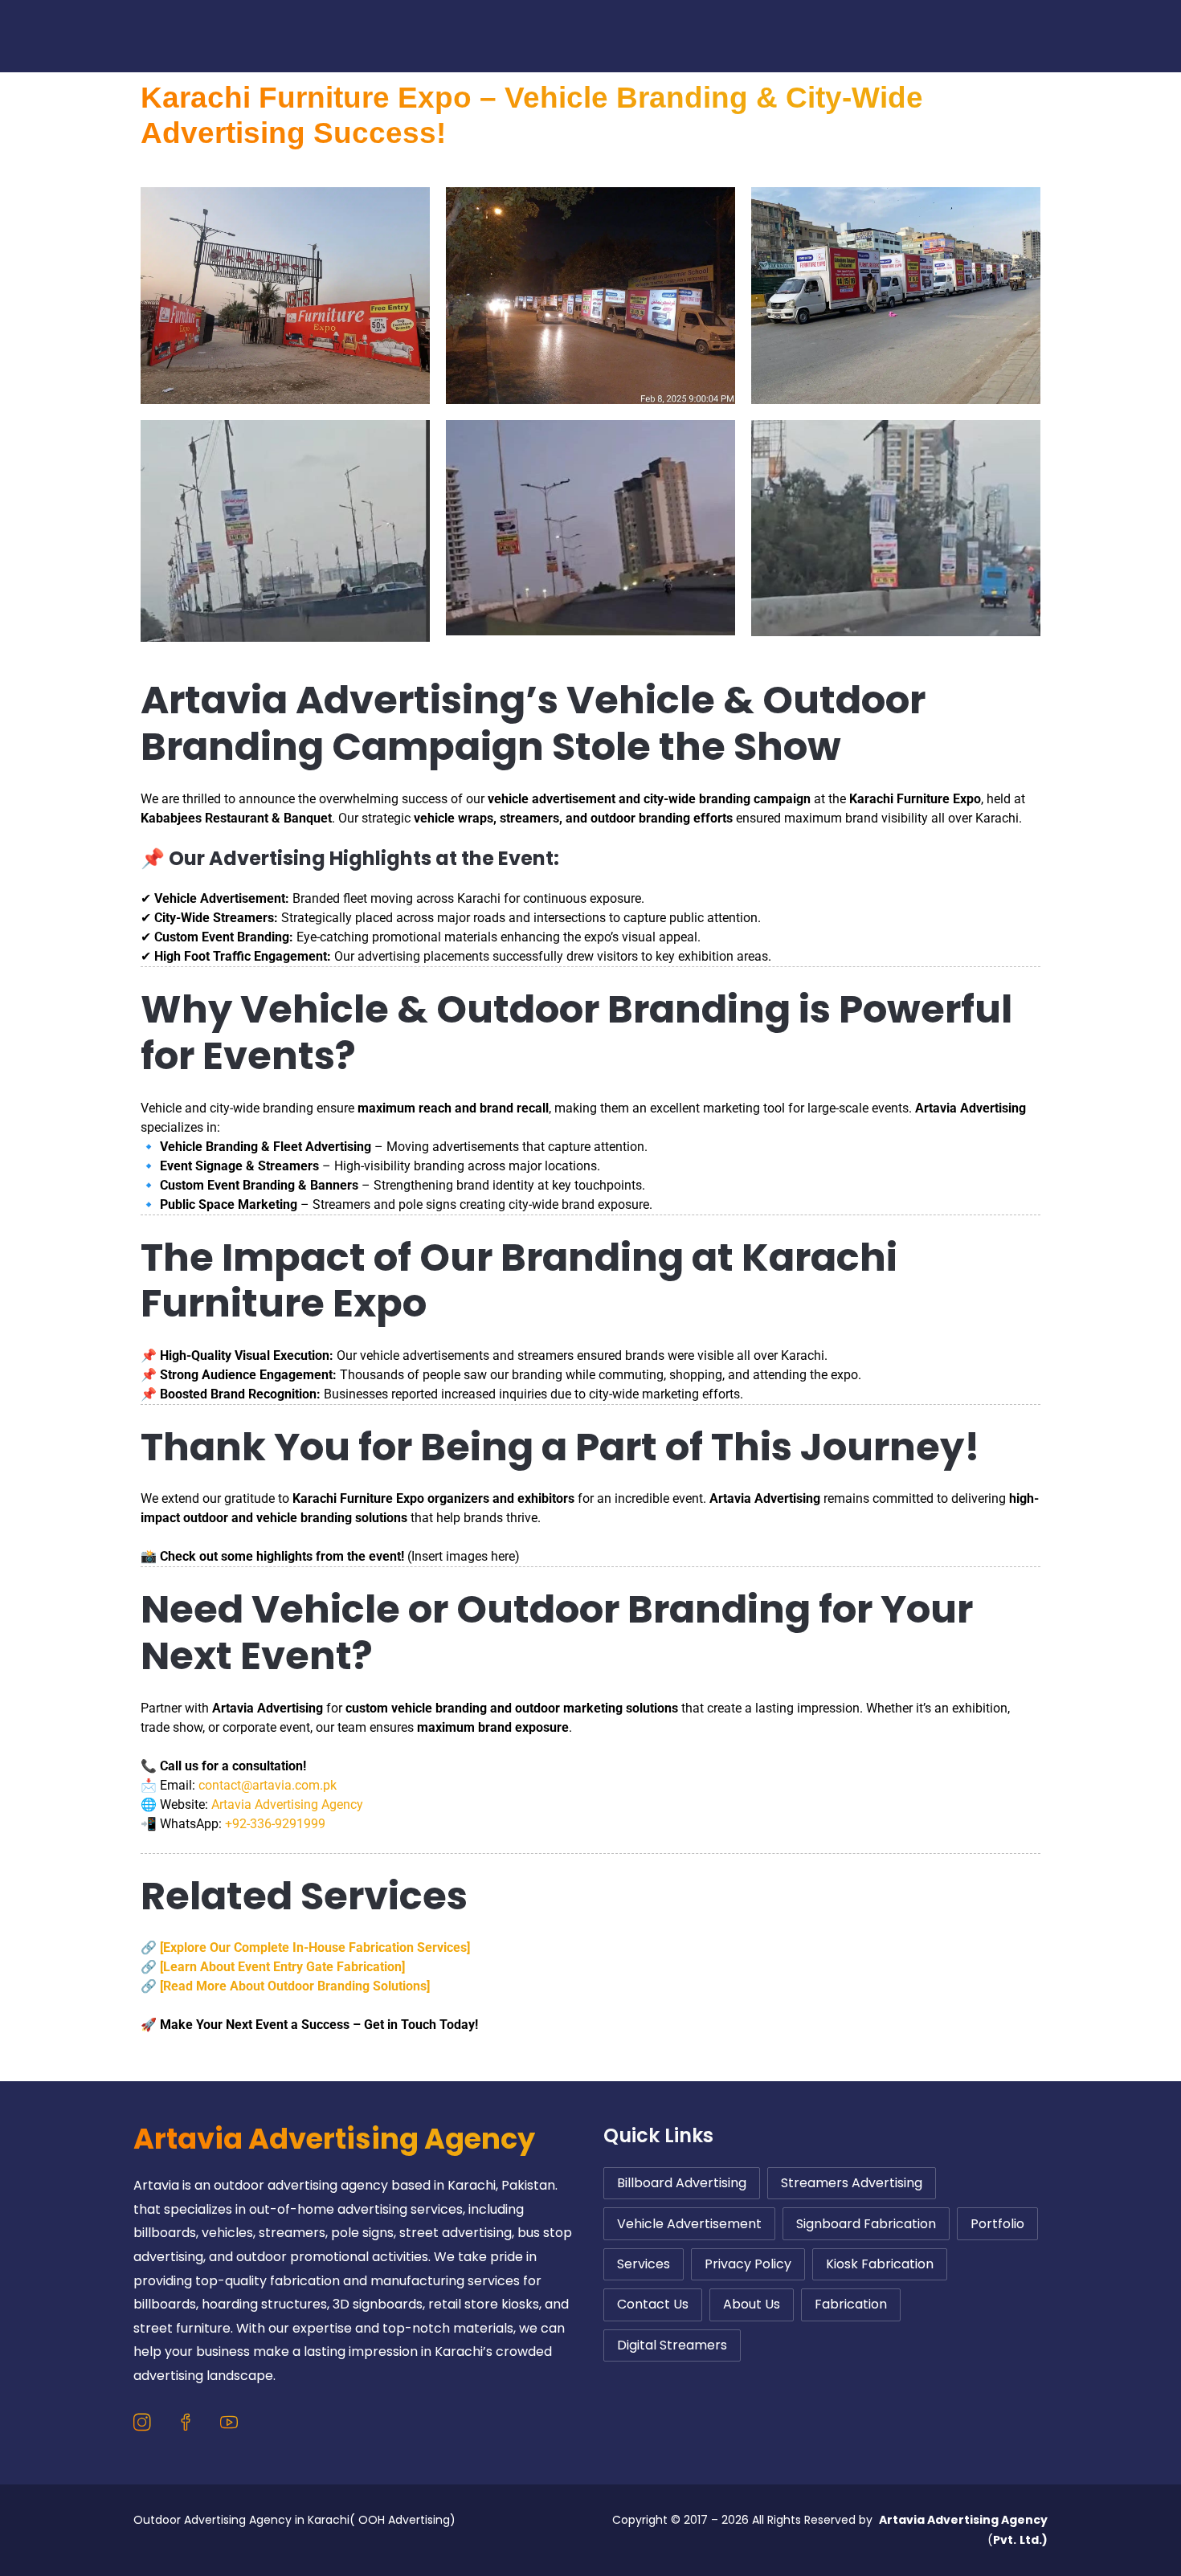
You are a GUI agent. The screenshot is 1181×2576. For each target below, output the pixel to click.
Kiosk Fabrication (880, 2264)
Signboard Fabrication (866, 2224)
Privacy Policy (748, 2264)
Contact (601, 36)
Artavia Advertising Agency (287, 1804)
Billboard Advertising (682, 2183)
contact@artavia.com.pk (268, 1785)
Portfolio (808, 36)
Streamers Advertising (852, 2183)
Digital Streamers (672, 2345)
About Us (704, 36)
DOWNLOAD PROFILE (1041, 36)
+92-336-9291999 (275, 1824)
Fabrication (851, 2304)
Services (484, 36)
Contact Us (653, 2304)
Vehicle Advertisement (689, 2224)
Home (393, 36)
